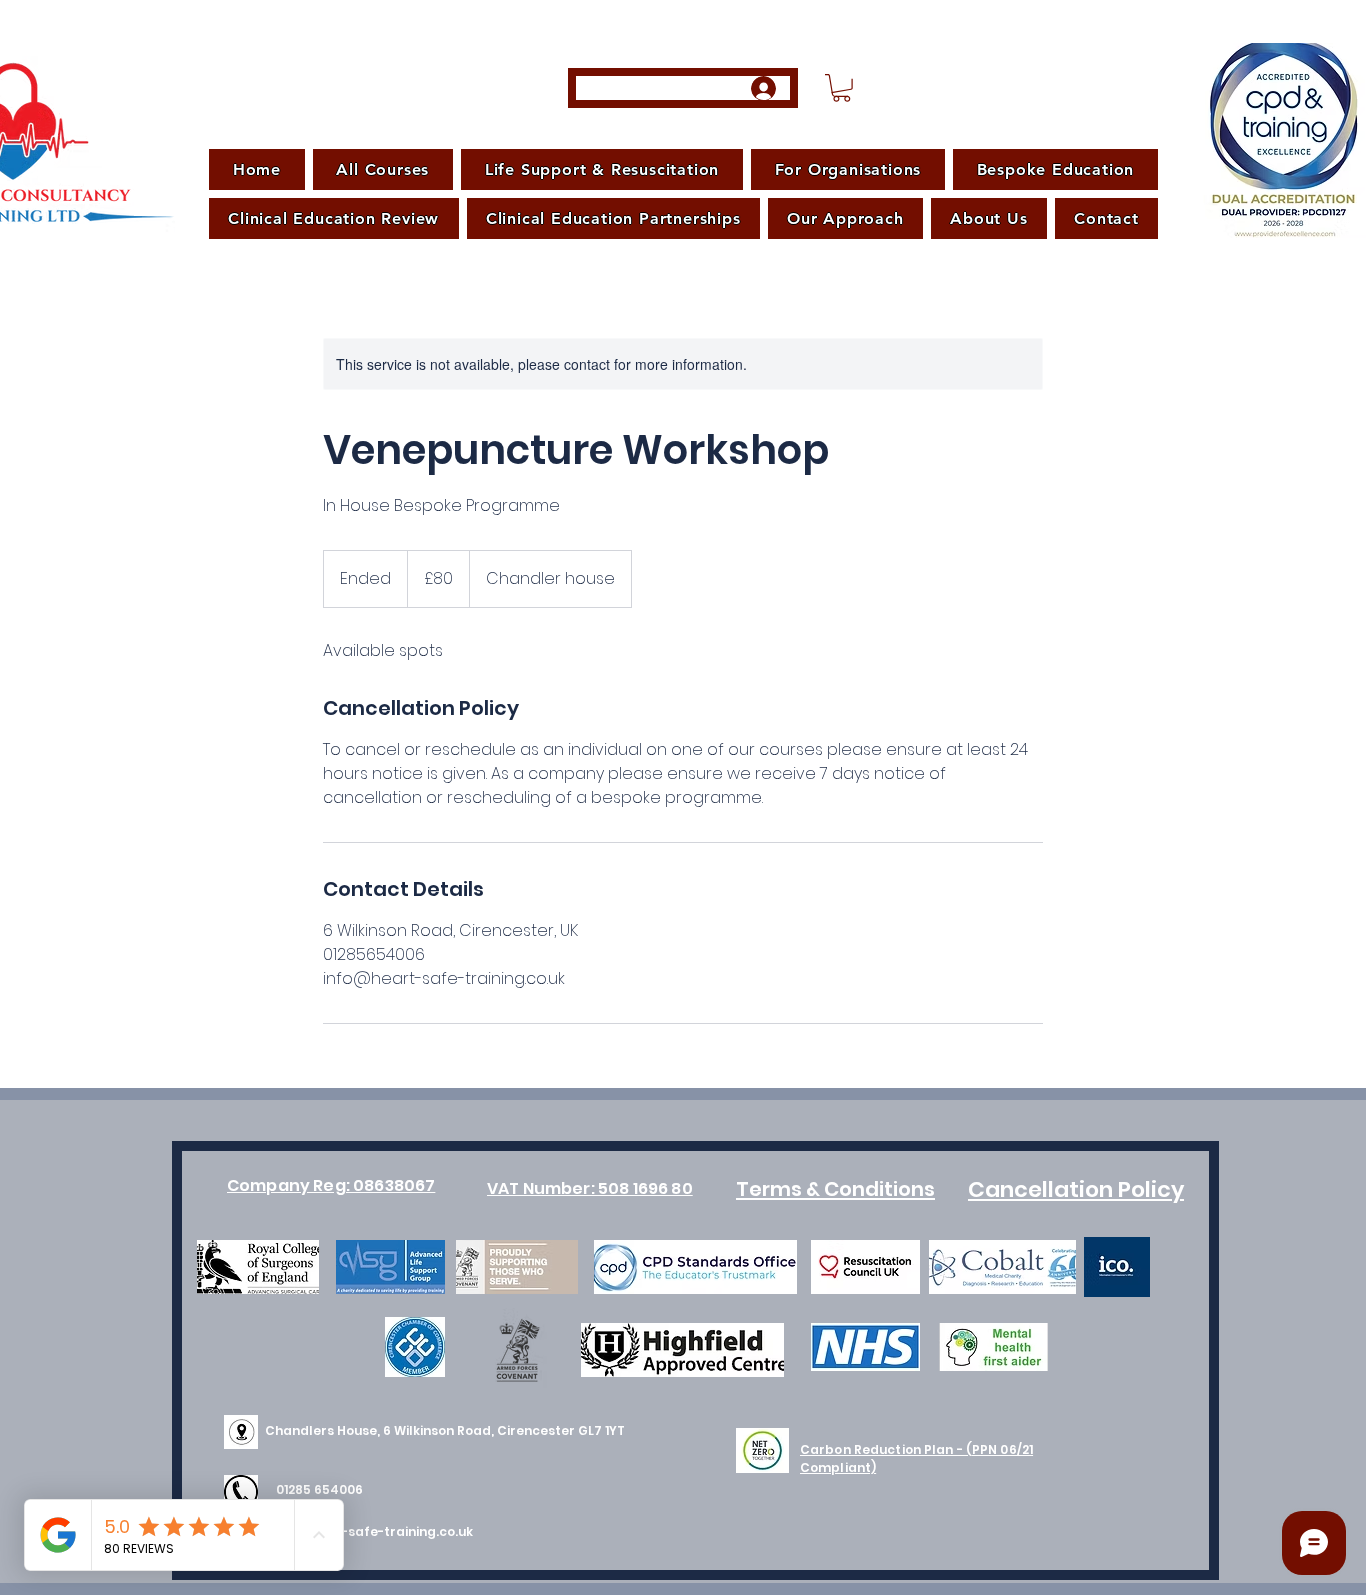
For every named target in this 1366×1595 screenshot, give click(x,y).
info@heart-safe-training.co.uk (369, 1531)
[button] (841, 88)
